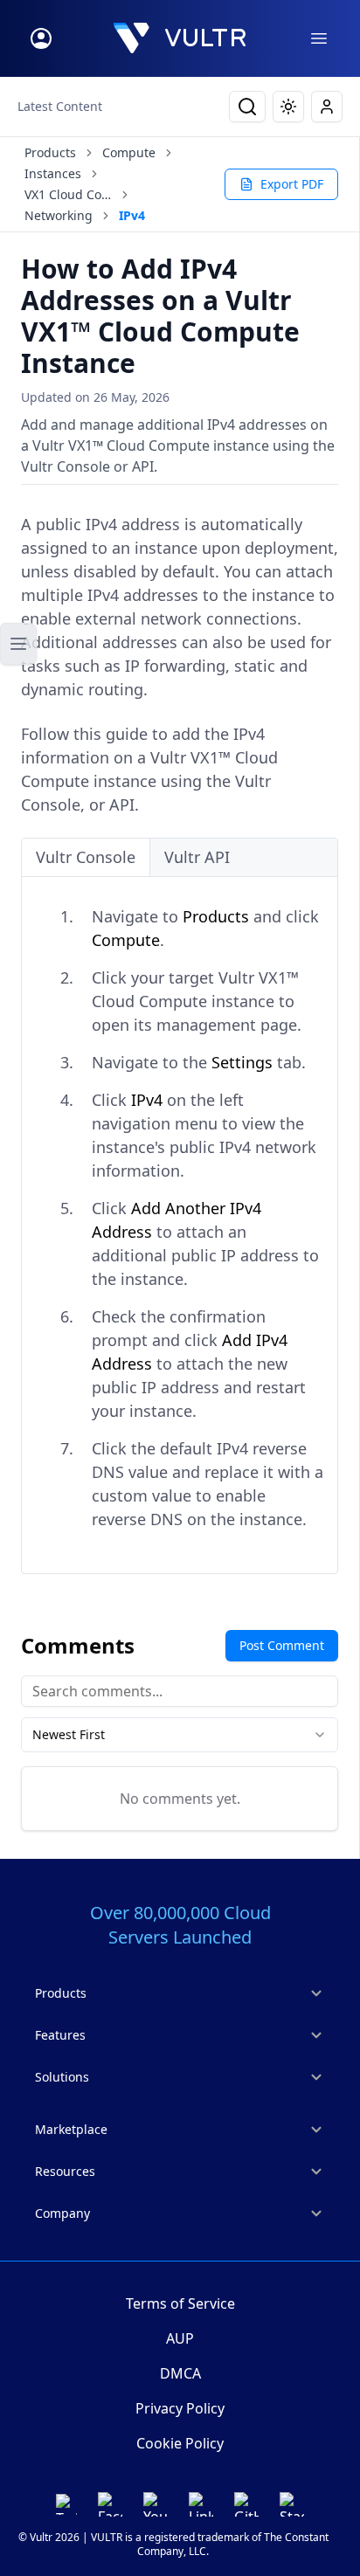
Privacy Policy (180, 2408)
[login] (41, 38)
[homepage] (180, 38)
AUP (180, 2338)
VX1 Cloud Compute (68, 194)
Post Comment (282, 1645)
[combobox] (180, 1735)
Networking (59, 215)
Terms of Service (180, 2303)
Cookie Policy (180, 2443)
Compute (129, 152)
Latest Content (60, 106)
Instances (53, 173)
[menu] (319, 38)
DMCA (180, 2373)
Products (50, 152)
